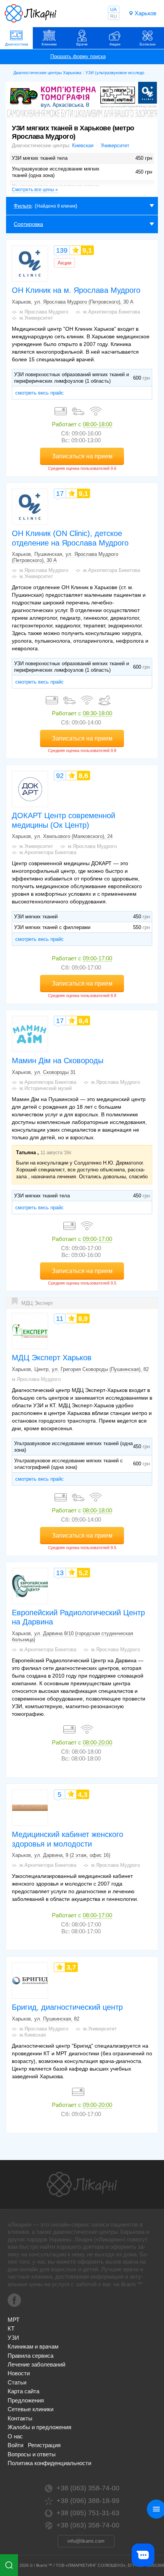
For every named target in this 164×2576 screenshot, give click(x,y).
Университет (115, 145)
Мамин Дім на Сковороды (58, 1061)
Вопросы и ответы (32, 2454)
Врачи (82, 44)
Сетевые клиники (31, 2409)
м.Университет (36, 318)
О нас (15, 2436)
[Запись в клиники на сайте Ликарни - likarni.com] (31, 13)
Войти (15, 2445)
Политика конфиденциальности (49, 2463)
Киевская (83, 145)
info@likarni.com (86, 2541)
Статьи (17, 2382)
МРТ (14, 2320)
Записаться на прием (82, 456)
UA (113, 10)
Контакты (20, 2418)
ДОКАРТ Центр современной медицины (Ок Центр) (64, 820)
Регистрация (44, 2445)
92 (60, 776)
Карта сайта (23, 2391)
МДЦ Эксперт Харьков (52, 1358)
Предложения (26, 2400)
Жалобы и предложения (39, 2427)
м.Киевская (33, 2035)
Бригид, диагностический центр (67, 2007)
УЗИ (13, 2338)
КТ (11, 2328)
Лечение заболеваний (36, 2364)
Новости (19, 2373)
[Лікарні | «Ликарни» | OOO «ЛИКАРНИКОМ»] (82, 2185)
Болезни (148, 44)
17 (60, 494)
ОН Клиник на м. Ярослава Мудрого (76, 290)
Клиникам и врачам (33, 2346)
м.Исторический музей (46, 1088)
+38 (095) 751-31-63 (88, 2513)
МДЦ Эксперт (37, 1303)
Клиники (49, 44)
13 (60, 1573)
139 (62, 250)
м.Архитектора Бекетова (112, 312)
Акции (115, 44)
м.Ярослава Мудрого (44, 312)
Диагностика (17, 44)
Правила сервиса (31, 2356)
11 (60, 1319)
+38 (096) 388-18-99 (88, 2501)
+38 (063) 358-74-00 (88, 2488)
